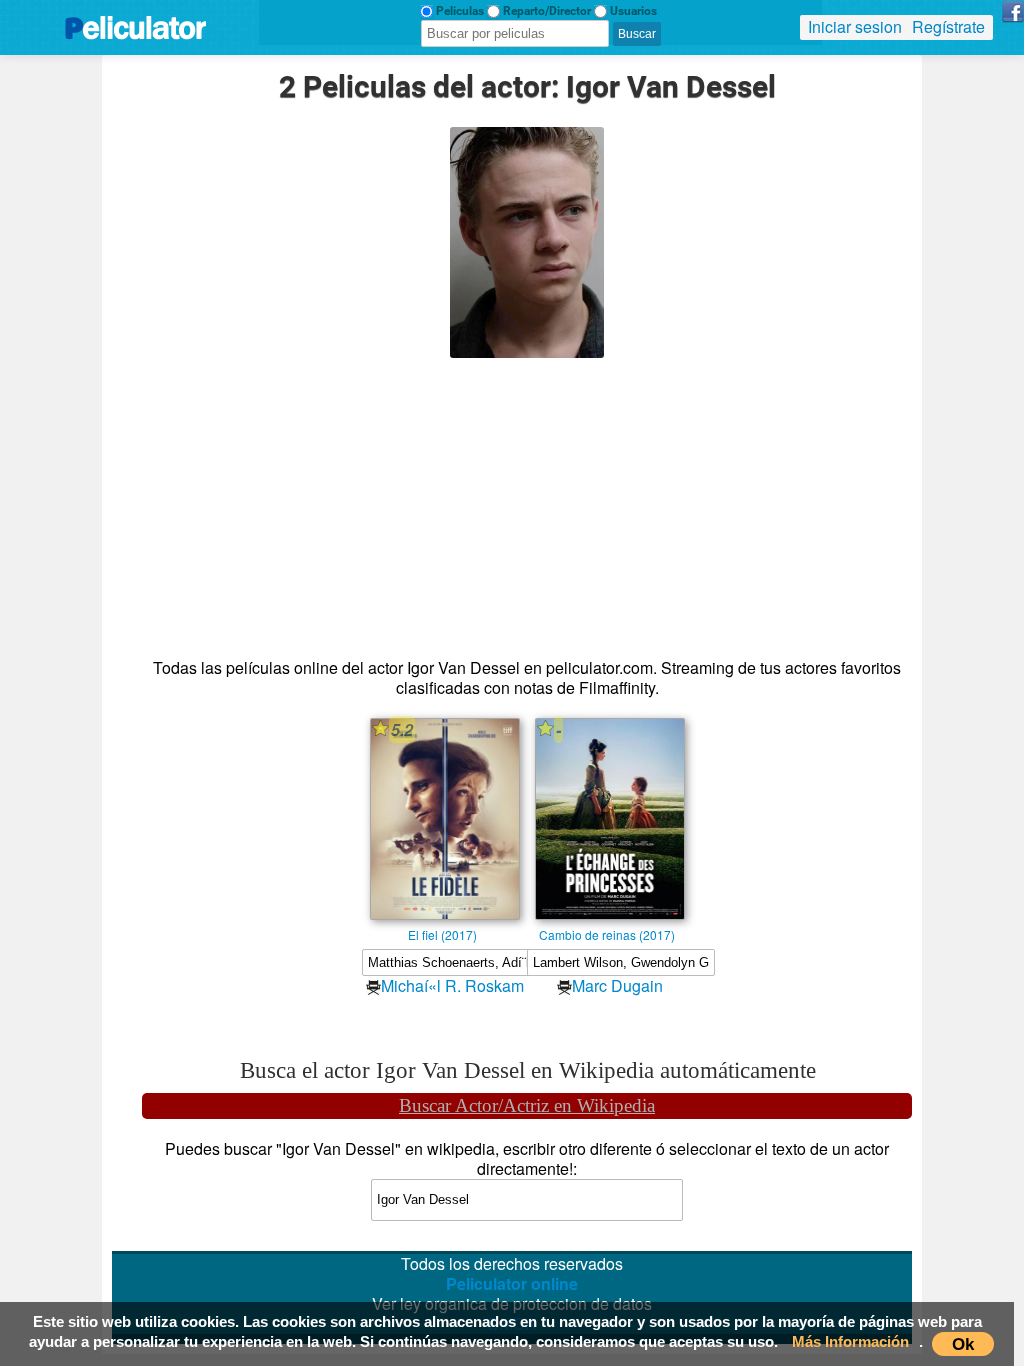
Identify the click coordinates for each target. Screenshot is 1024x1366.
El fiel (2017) (442, 934)
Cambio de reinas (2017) (607, 934)
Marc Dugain (617, 985)
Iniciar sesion (855, 26)
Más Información (850, 1341)
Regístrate (948, 26)
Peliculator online (512, 1283)
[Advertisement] (527, 498)
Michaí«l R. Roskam (452, 985)
